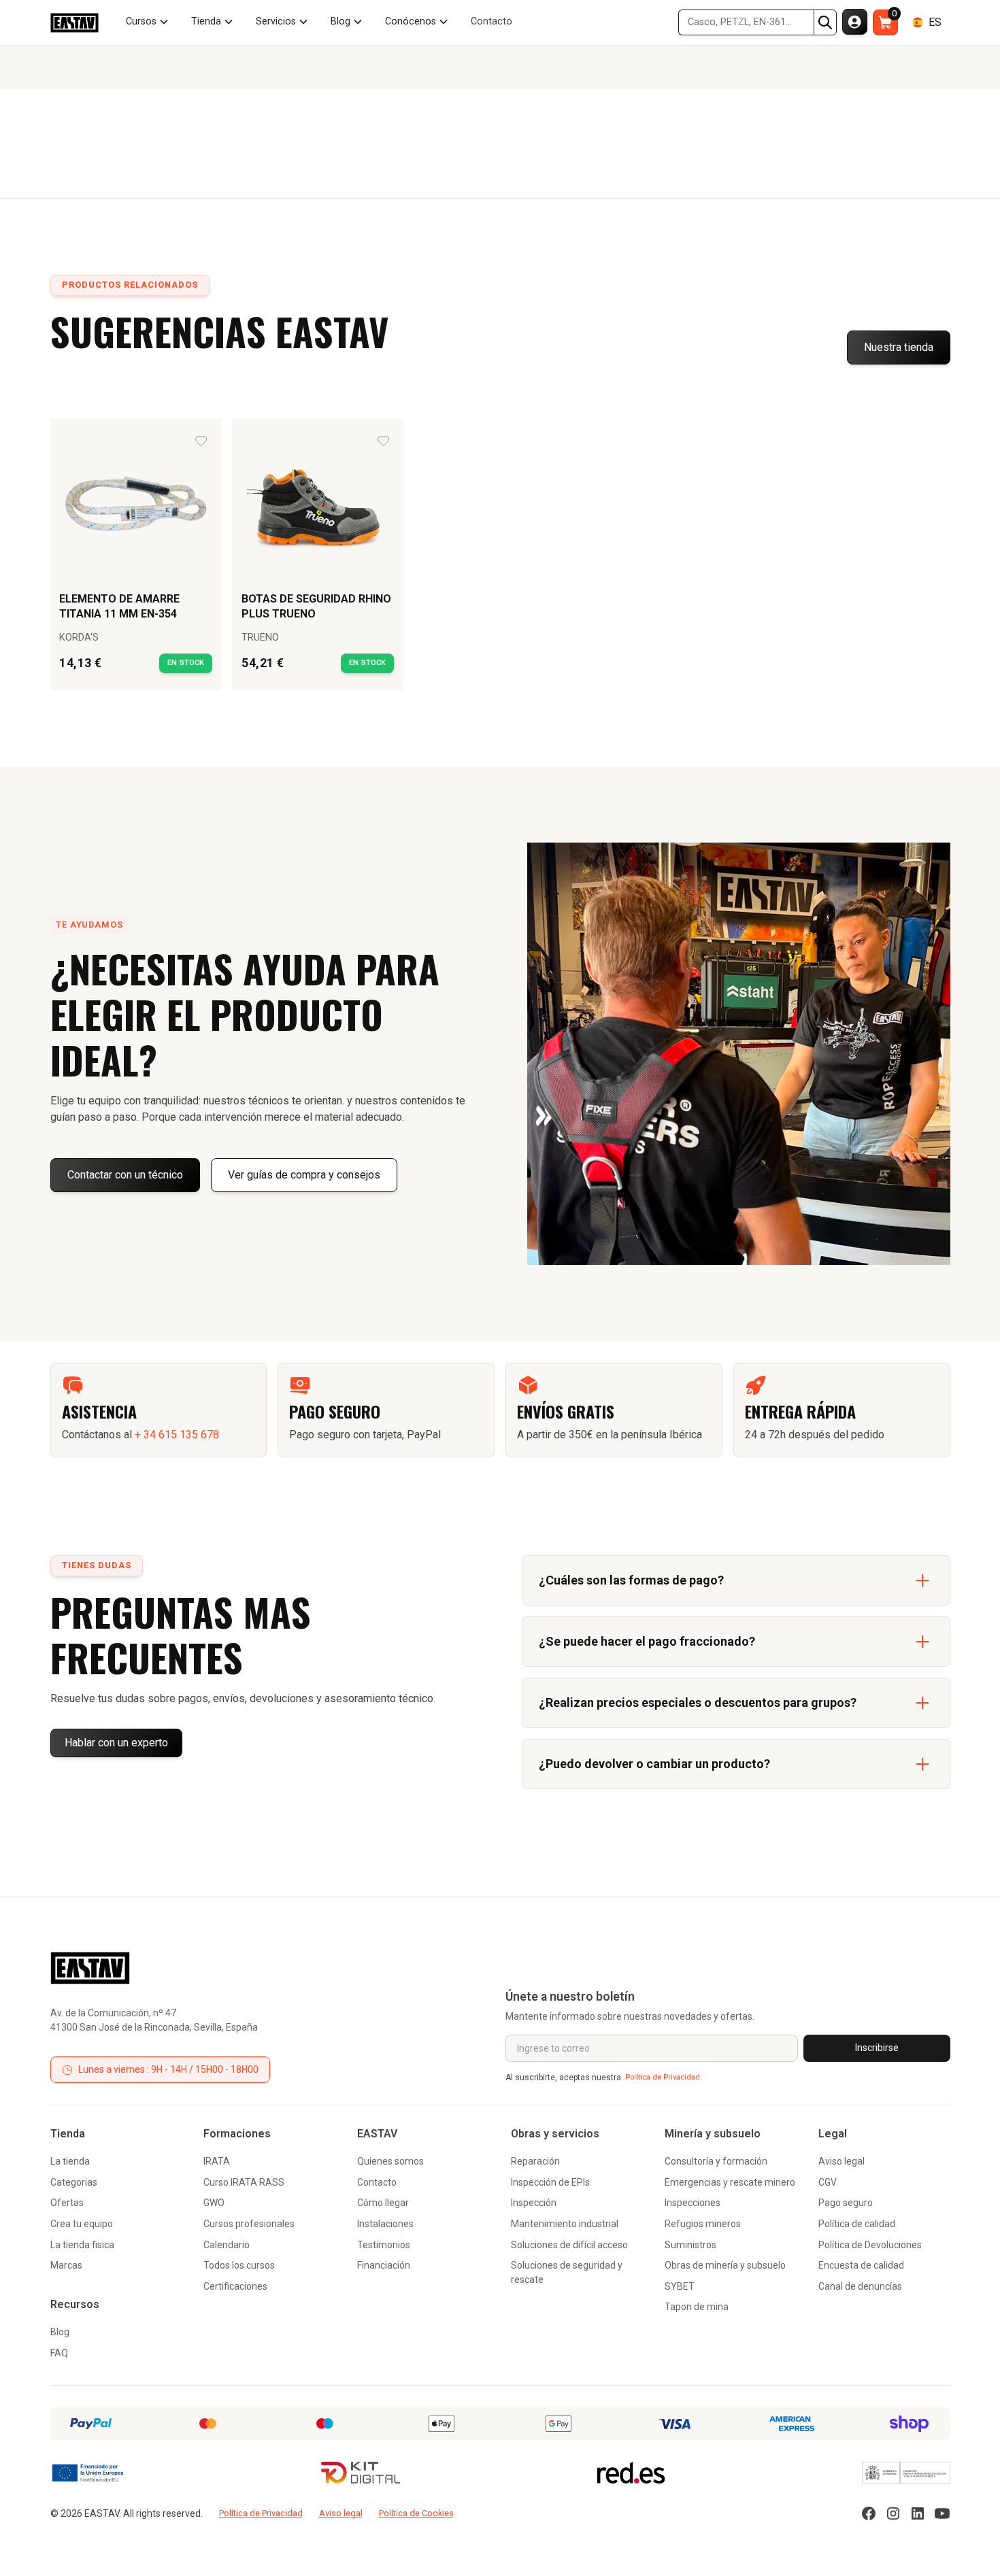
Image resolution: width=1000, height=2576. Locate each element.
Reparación (535, 2161)
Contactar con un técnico (125, 1175)
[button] (148, 22)
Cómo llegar (383, 2203)
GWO (214, 2203)
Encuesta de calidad (861, 2265)
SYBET (680, 2286)
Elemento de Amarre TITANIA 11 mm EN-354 (119, 606)
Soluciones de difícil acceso (569, 2245)
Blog (60, 2332)
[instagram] (893, 2513)
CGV (828, 2182)
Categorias (74, 2182)
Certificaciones (235, 2286)
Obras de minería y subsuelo (725, 2265)
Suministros (690, 2245)
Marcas (66, 2265)
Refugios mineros (703, 2224)
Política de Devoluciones (870, 2245)
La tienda (70, 2161)
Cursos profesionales (249, 2224)
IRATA (217, 2161)
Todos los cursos (239, 2265)
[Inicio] (90, 1968)
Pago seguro (846, 2203)
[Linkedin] (918, 2513)
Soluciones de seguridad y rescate (567, 2272)
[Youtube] (942, 2513)
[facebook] (869, 2513)
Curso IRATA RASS (244, 2182)
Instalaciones (385, 2224)
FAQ (59, 2353)
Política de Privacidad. (664, 2077)
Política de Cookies (416, 2513)
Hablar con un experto (116, 1743)
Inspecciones (693, 2203)
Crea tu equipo (82, 2224)
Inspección (534, 2203)
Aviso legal (841, 2161)
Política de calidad (857, 2224)
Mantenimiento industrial (565, 2224)
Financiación (384, 2265)
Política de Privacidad (261, 2513)
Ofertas (67, 2203)
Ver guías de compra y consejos (304, 1175)
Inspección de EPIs (550, 2182)
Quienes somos (390, 2161)
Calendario (227, 2245)
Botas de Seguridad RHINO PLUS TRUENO (316, 606)
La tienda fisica (82, 2245)
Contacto (377, 2182)
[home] (74, 23)
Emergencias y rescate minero (730, 2182)
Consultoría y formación (716, 2161)
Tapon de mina (697, 2307)
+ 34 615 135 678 (177, 1435)
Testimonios (384, 2245)
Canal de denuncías (860, 2286)
